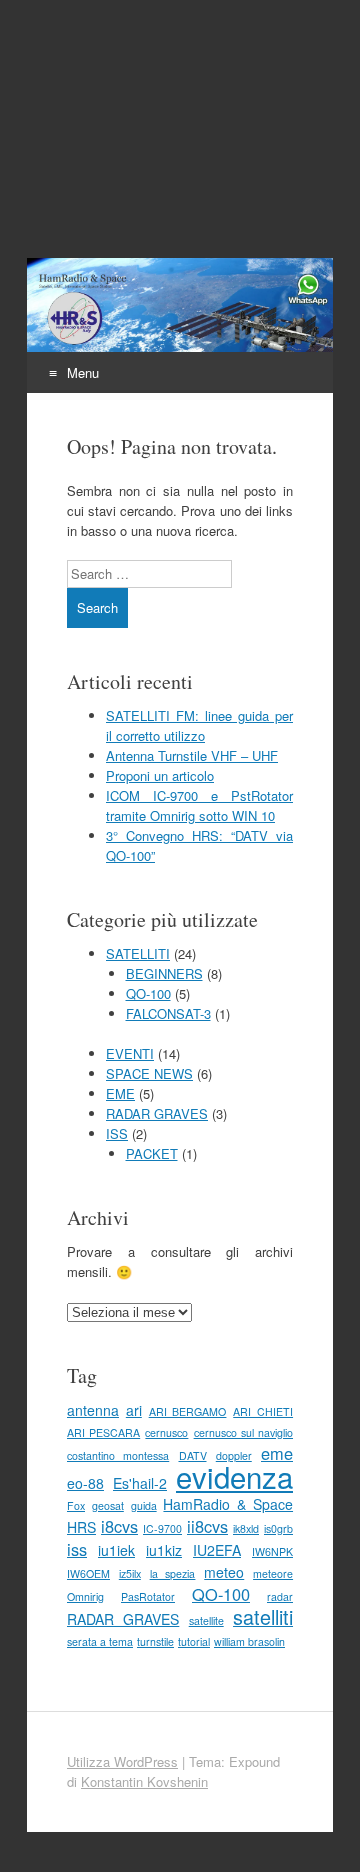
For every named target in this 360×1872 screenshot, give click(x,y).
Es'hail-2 (140, 1483)
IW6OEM (88, 1573)
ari (134, 1410)
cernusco (166, 1432)
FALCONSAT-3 (168, 1013)
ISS (117, 1133)
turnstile (155, 1641)
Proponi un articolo (160, 775)
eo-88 (85, 1483)
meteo (224, 1572)
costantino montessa (118, 1455)
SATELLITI (138, 953)
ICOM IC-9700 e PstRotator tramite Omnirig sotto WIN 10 (199, 805)
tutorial (194, 1641)
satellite (206, 1620)
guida (144, 1505)
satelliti (263, 1616)
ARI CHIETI (263, 1411)
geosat (108, 1505)
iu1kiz (164, 1550)
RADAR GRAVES (157, 1113)
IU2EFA (217, 1550)
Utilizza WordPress (122, 1761)
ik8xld (246, 1528)
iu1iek (116, 1550)
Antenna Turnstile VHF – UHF (192, 755)
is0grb (278, 1528)
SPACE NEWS (149, 1073)
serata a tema (100, 1641)
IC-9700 (162, 1528)
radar (280, 1596)
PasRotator (148, 1596)
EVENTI (130, 1053)
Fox (76, 1505)
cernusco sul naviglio (243, 1432)
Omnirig (85, 1596)
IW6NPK (272, 1551)
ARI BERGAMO (188, 1411)
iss (77, 1549)
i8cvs (119, 1526)
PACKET (152, 1153)
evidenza (234, 1476)
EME (120, 1093)
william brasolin (249, 1641)
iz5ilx (130, 1573)
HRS (81, 1527)
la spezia (173, 1573)
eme (277, 1453)
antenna (93, 1410)
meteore (273, 1573)
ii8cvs (207, 1526)
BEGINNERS (164, 973)
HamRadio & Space (228, 1504)
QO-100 (148, 993)
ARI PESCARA (103, 1432)
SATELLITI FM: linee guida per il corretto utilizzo (199, 725)
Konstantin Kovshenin (144, 1781)
